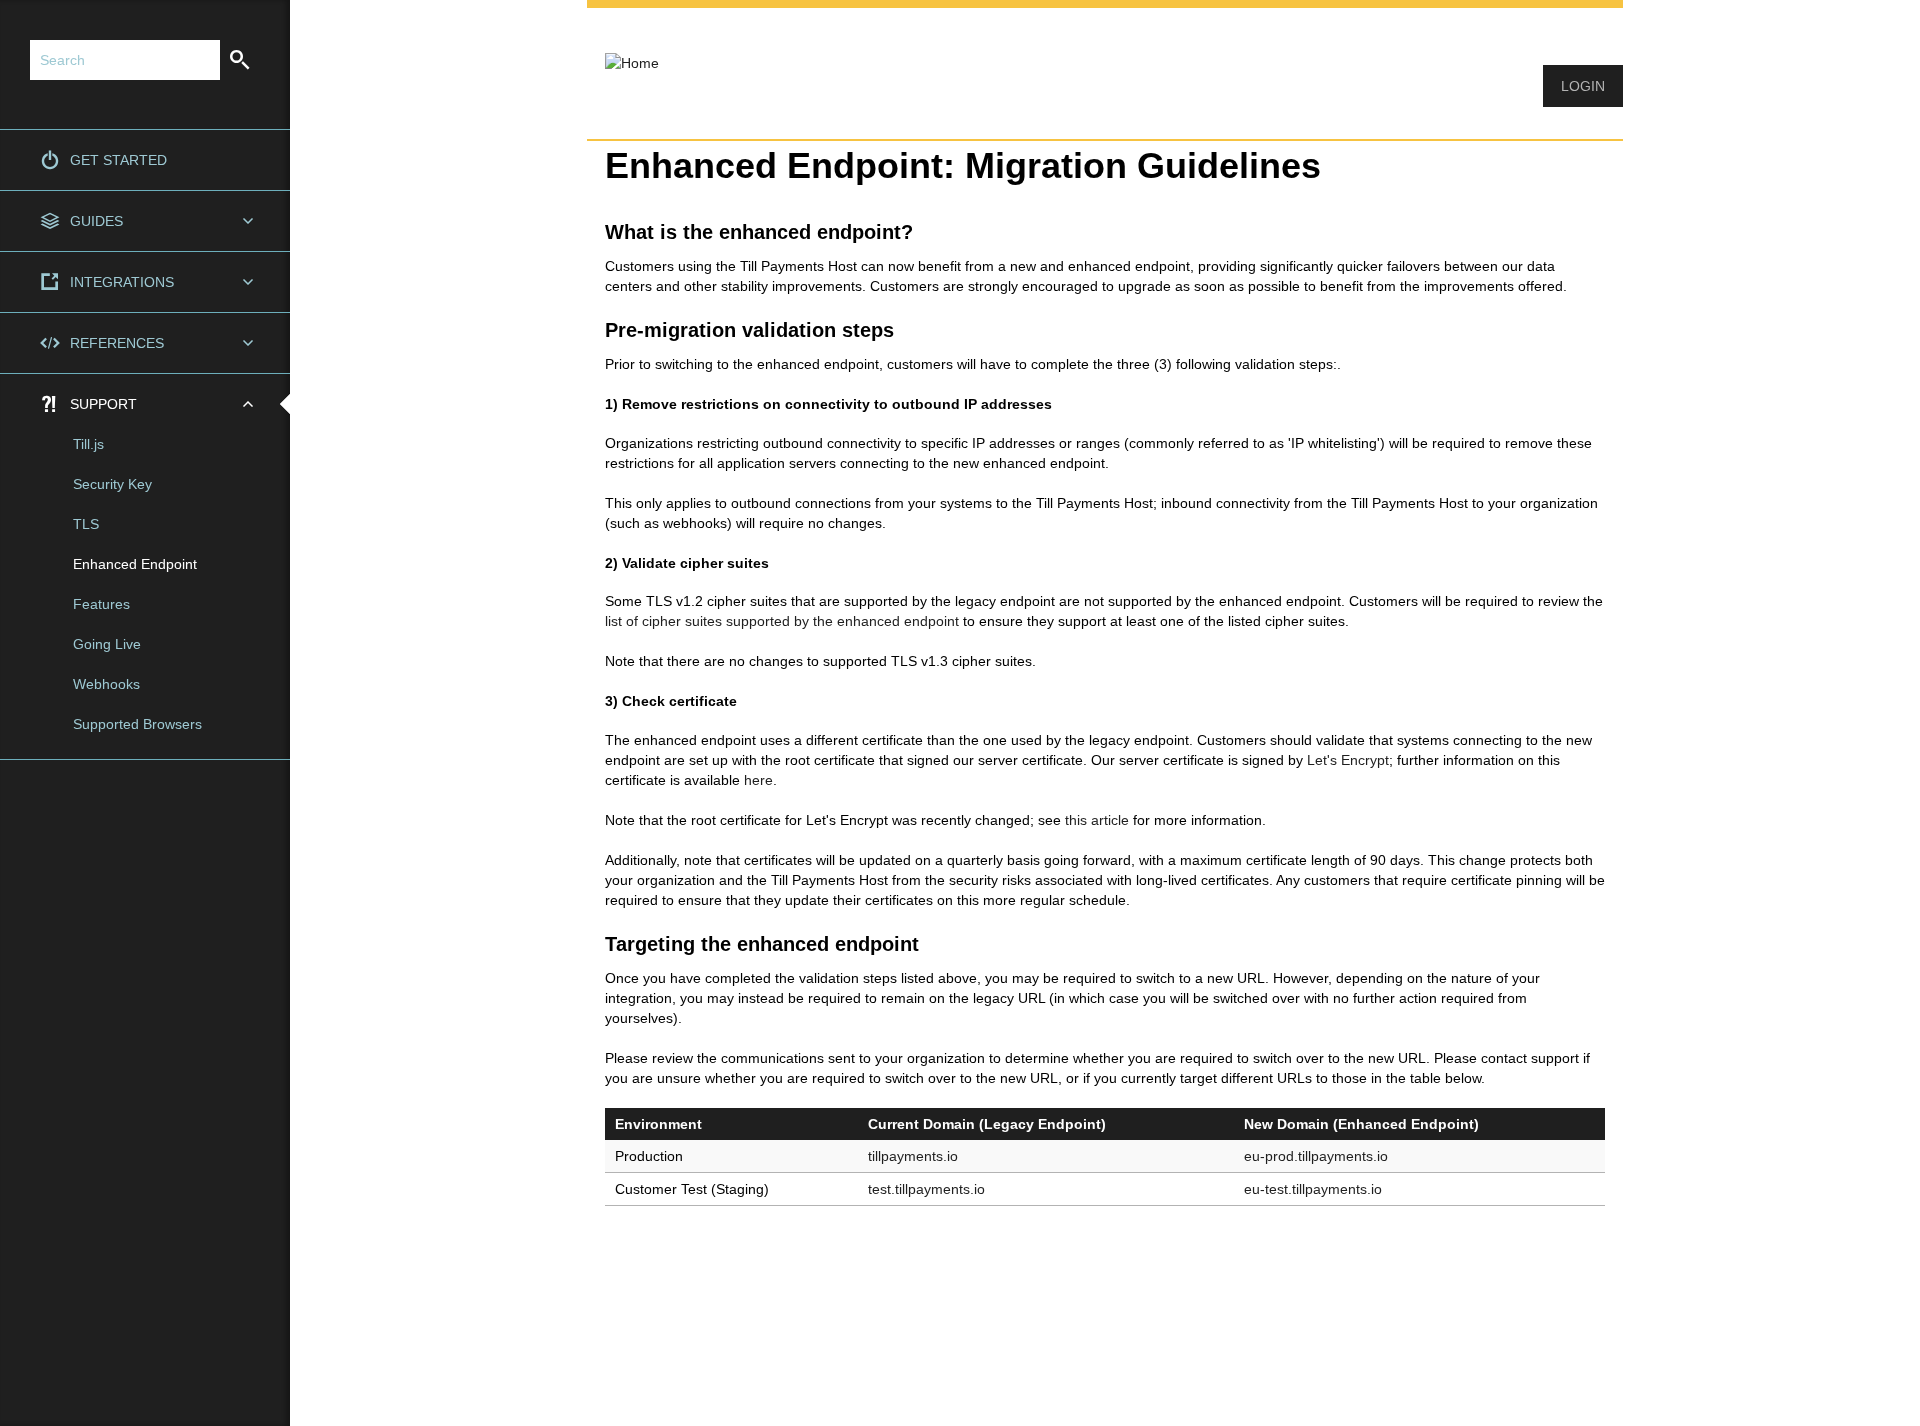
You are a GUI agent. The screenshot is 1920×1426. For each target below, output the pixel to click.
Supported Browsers (137, 724)
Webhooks (106, 684)
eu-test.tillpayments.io (1313, 1189)
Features (101, 604)
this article (1097, 820)
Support (103, 404)
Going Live (107, 644)
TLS (86, 524)
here (758, 780)
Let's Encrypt (1348, 760)
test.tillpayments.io (926, 1189)
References (117, 343)
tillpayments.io (913, 1156)
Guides (96, 221)
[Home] (623, 50)
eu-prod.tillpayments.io (1316, 1156)
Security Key (112, 484)
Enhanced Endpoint (135, 564)
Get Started (118, 160)
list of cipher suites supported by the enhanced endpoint (782, 621)
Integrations (122, 282)
